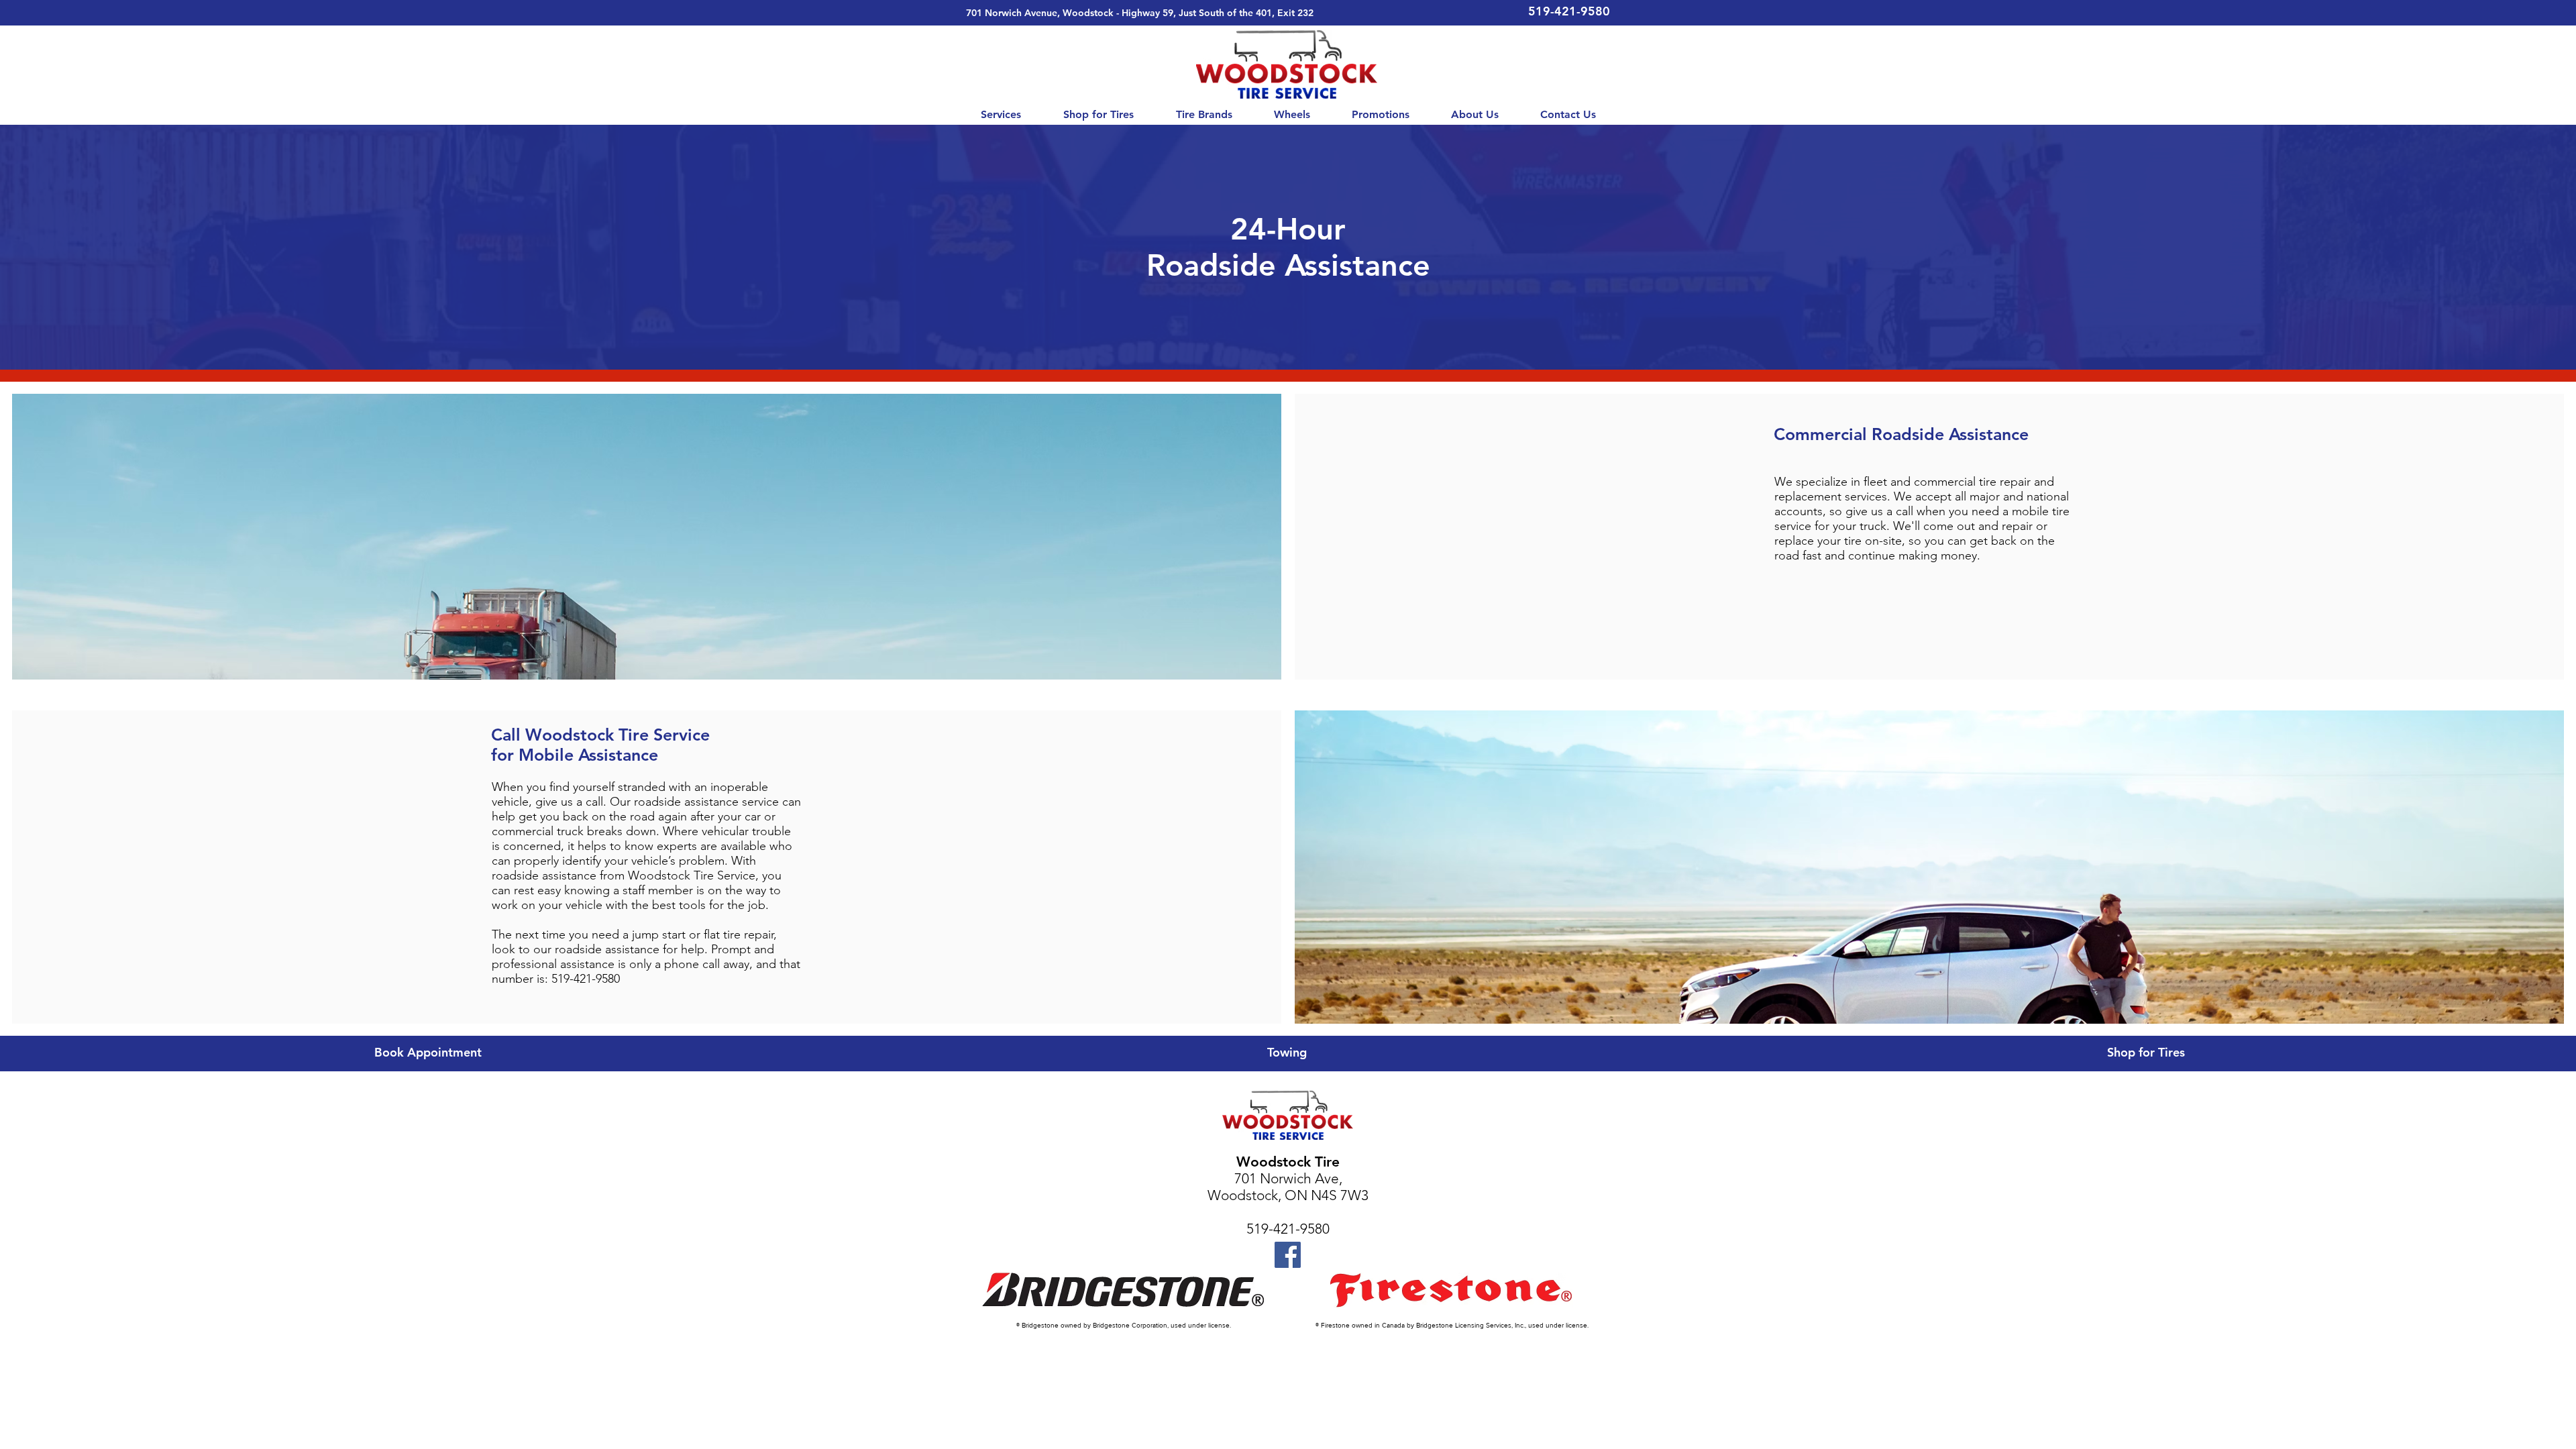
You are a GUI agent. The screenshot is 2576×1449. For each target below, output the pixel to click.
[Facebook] (1288, 1255)
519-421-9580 (1288, 1229)
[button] (1001, 115)
